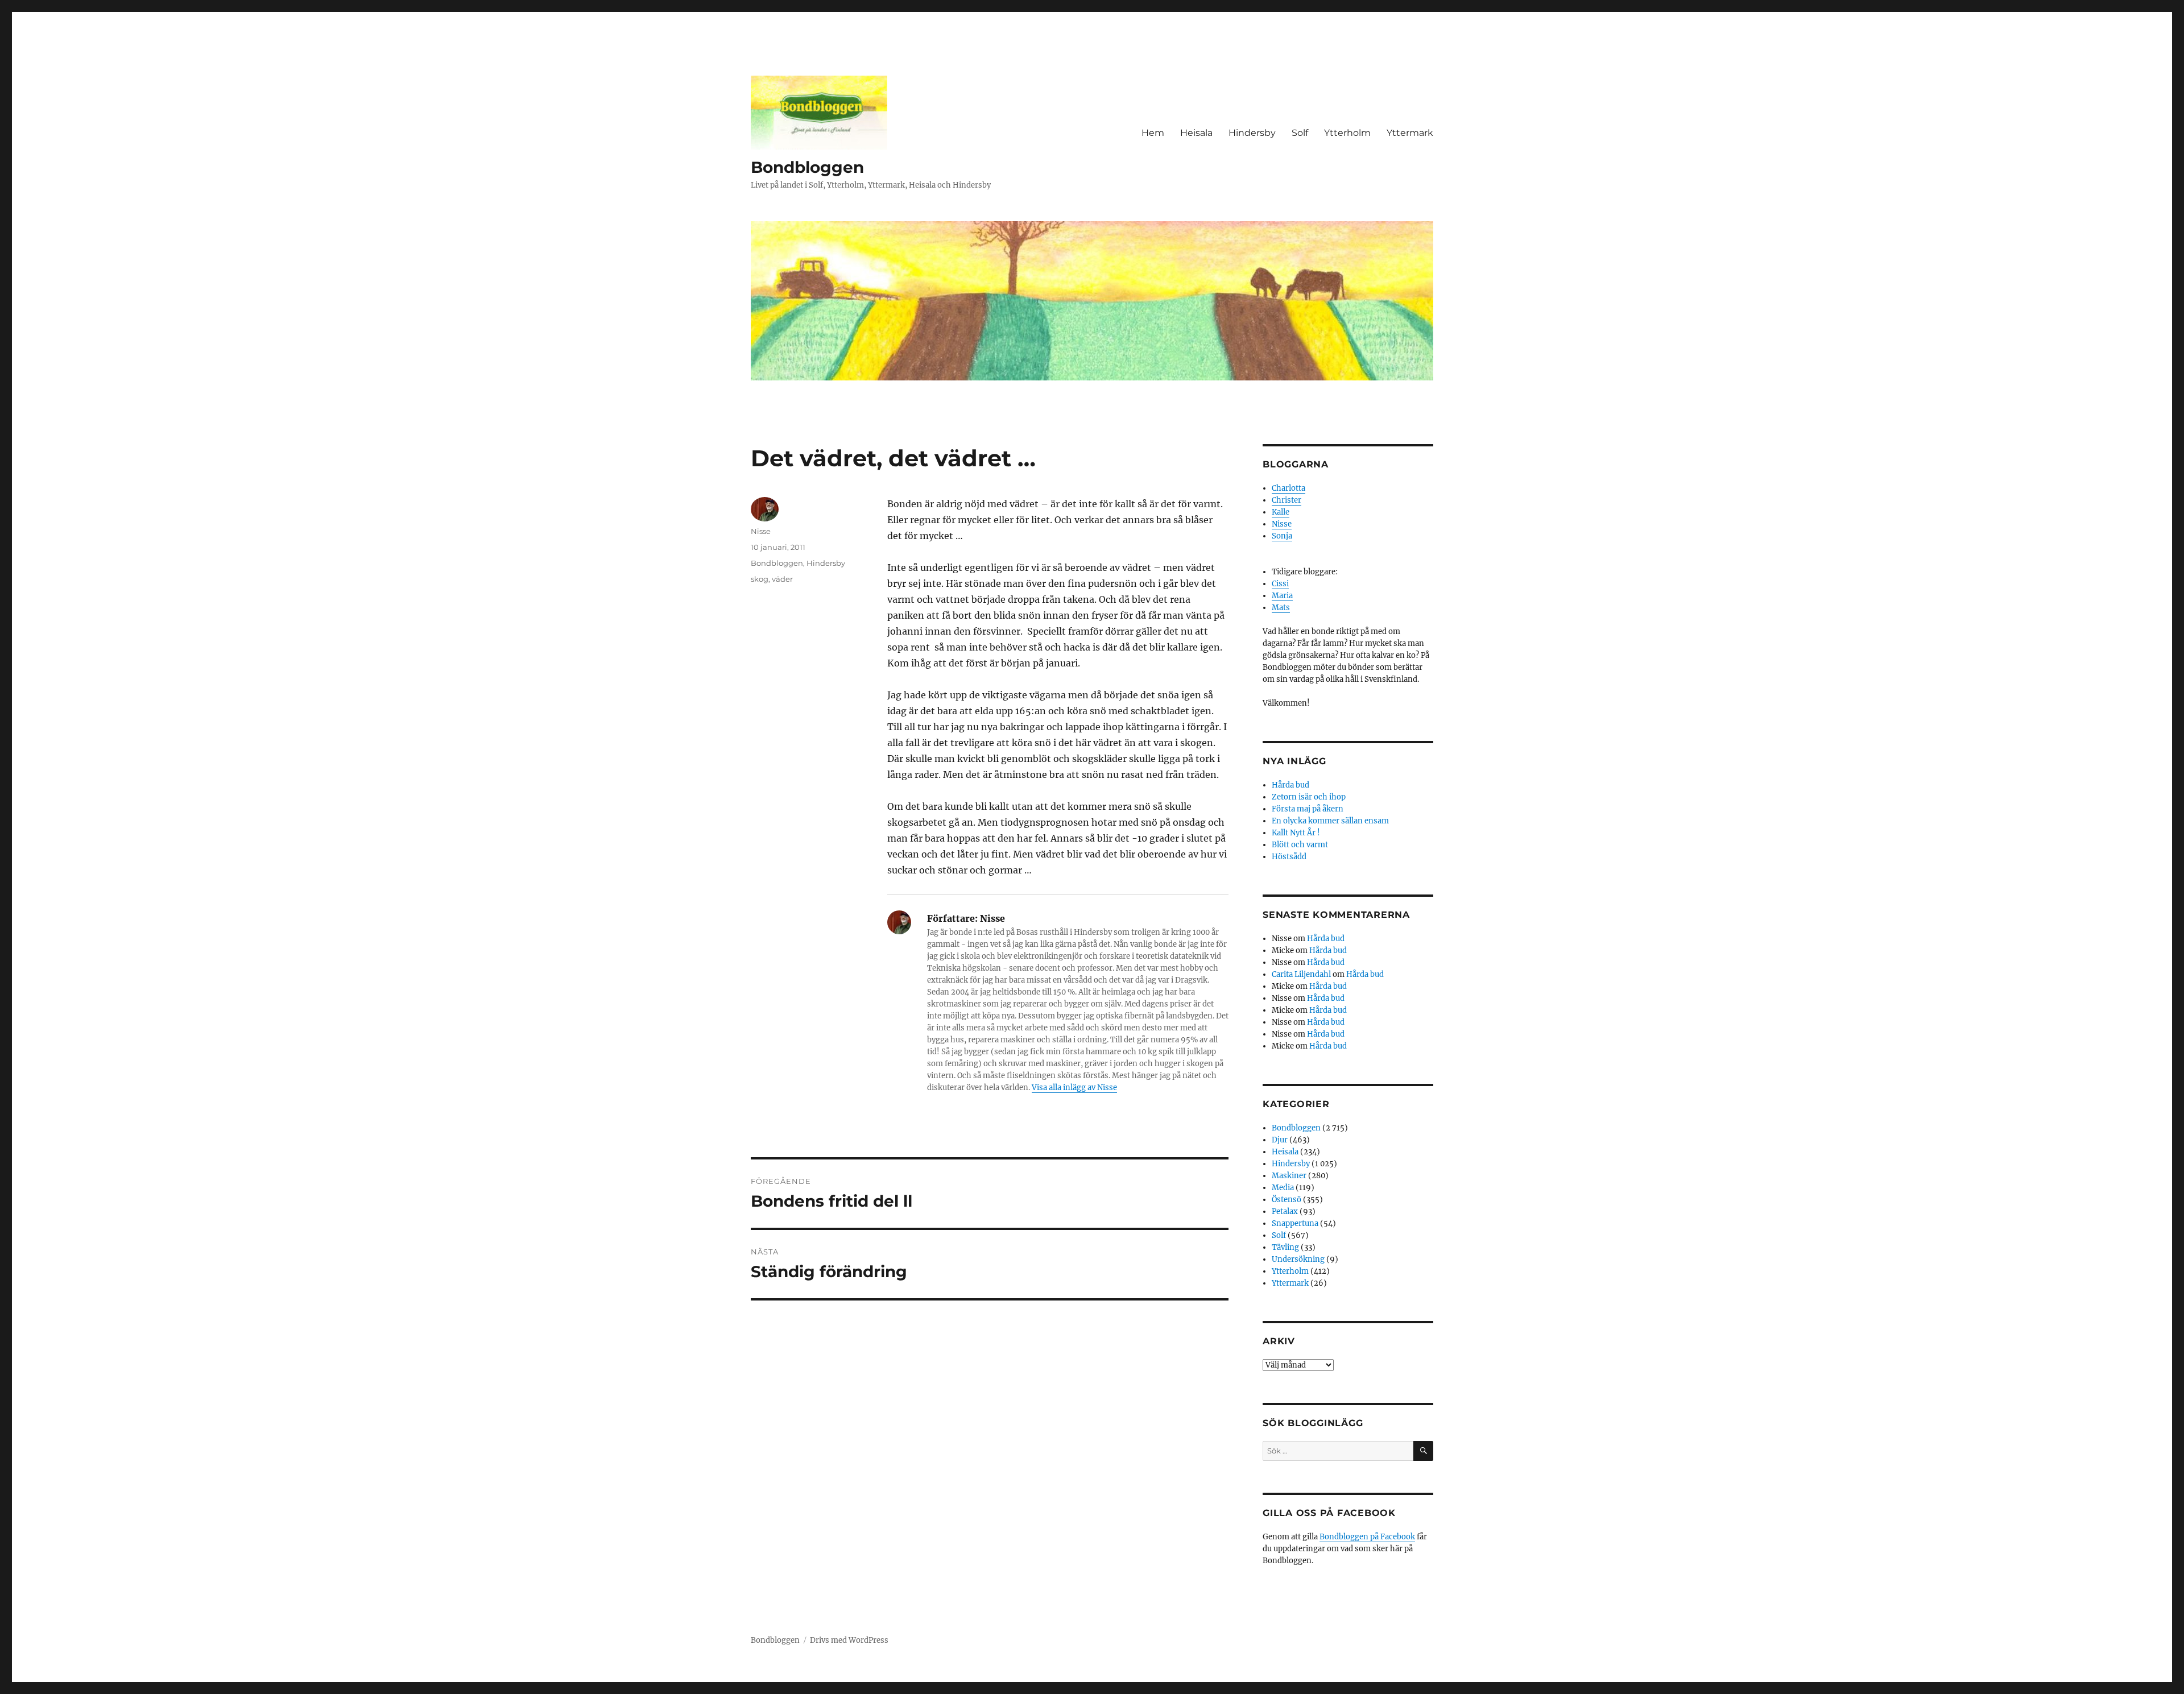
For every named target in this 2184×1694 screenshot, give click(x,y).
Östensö (1287, 1200)
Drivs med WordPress (849, 1640)
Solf (1300, 133)
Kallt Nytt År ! (1296, 833)
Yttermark (1410, 133)
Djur (1280, 1140)
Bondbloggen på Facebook (1367, 1537)
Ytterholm (1347, 133)
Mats (1281, 608)
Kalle (1281, 512)
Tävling (1285, 1247)
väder (782, 579)
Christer (1287, 500)
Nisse (761, 531)
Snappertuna (1295, 1223)
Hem (1153, 133)
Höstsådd (1289, 857)
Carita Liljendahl (1301, 974)
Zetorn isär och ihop (1309, 797)
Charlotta (1289, 488)
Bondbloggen (807, 167)
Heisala (1196, 133)
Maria (1282, 596)
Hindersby (1252, 133)
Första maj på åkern (1308, 809)
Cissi (1280, 584)
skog (760, 579)
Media (1283, 1188)
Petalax (1285, 1212)
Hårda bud (1290, 785)
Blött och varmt (1300, 845)
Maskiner (1289, 1176)
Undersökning (1298, 1259)
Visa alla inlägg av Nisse (1074, 1088)
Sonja (1282, 536)
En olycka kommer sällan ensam (1330, 821)
